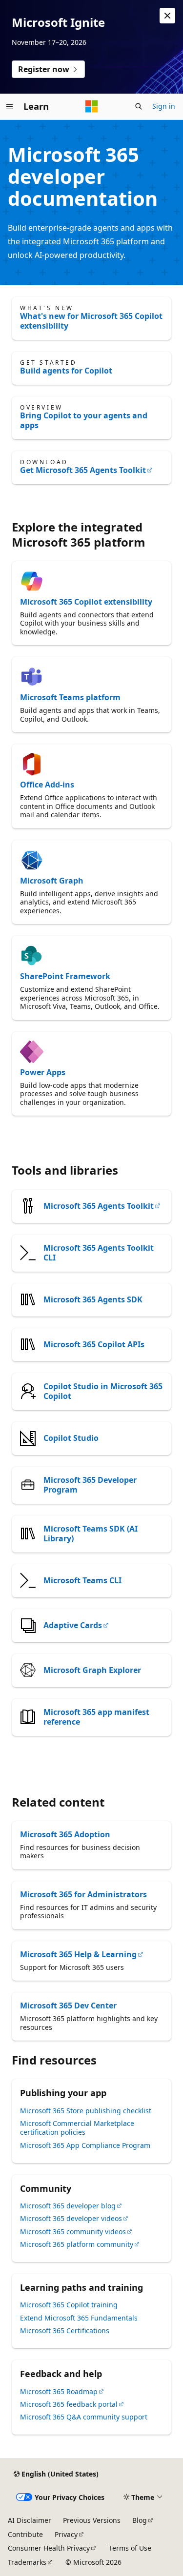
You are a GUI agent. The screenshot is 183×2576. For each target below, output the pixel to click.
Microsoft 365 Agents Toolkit (99, 1206)
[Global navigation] (10, 106)
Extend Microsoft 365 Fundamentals (79, 2318)
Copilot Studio (71, 1438)
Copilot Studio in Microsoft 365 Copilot (103, 1391)
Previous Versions (92, 2520)
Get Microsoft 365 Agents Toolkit (83, 470)
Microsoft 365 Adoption (65, 1834)
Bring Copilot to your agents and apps (84, 420)
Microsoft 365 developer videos (71, 2218)
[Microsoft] (92, 106)
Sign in (164, 106)
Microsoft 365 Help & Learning (78, 1954)
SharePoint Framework (65, 976)
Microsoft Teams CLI (82, 1580)
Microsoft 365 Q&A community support (84, 2417)
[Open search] (139, 106)
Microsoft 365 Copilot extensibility (86, 602)
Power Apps (43, 1072)
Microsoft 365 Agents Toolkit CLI (99, 1253)
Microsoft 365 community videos (73, 2232)
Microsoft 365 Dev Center (68, 2006)
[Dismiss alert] (167, 16)
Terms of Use (130, 2548)
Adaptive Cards (73, 1625)
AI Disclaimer (30, 2520)
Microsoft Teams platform (70, 697)
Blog (140, 2520)
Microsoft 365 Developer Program (90, 1485)
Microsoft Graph (52, 881)
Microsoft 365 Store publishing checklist (86, 2111)
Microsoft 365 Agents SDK (93, 1299)
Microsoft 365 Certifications (65, 2330)
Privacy (66, 2534)
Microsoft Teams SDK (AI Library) (91, 1534)
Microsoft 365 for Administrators (83, 1894)
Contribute (25, 2534)
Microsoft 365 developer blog (68, 2206)
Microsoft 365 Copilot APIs (94, 1344)
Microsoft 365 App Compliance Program (85, 2145)
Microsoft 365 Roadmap (59, 2391)
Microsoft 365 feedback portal (69, 2404)
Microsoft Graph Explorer (92, 1670)
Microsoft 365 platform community (77, 2244)
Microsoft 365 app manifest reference (96, 1717)
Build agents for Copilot (66, 371)
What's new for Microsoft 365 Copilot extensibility (91, 321)
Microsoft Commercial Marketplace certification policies (77, 2128)
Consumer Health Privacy (49, 2548)
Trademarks (27, 2562)
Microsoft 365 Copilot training (69, 2305)
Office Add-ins (47, 785)
